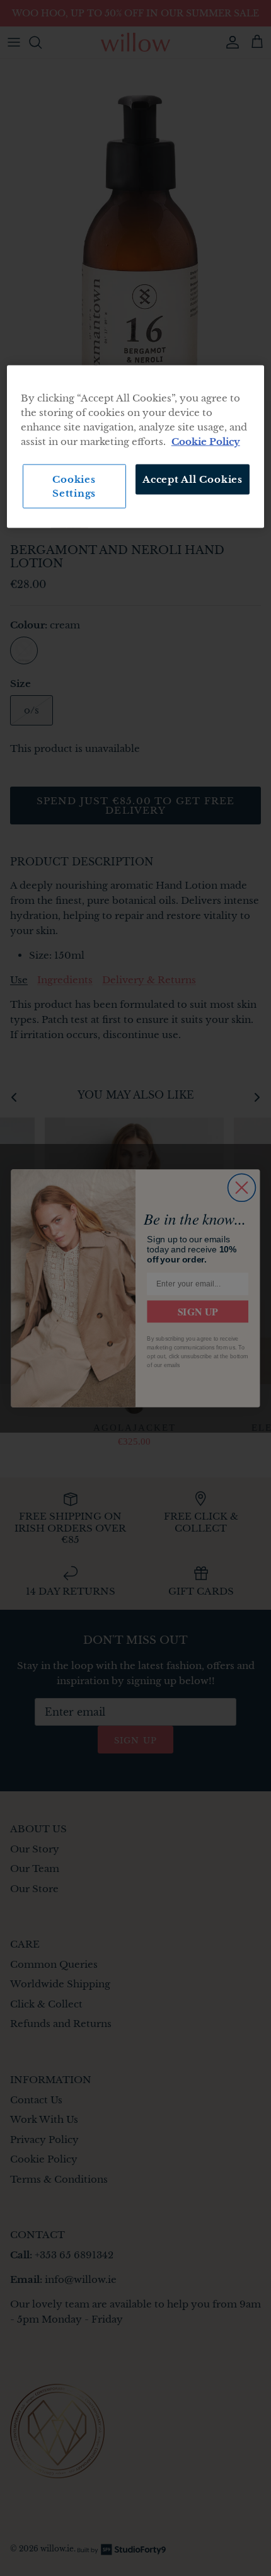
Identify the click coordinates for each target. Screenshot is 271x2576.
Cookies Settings (74, 486)
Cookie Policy (206, 442)
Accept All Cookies (193, 479)
